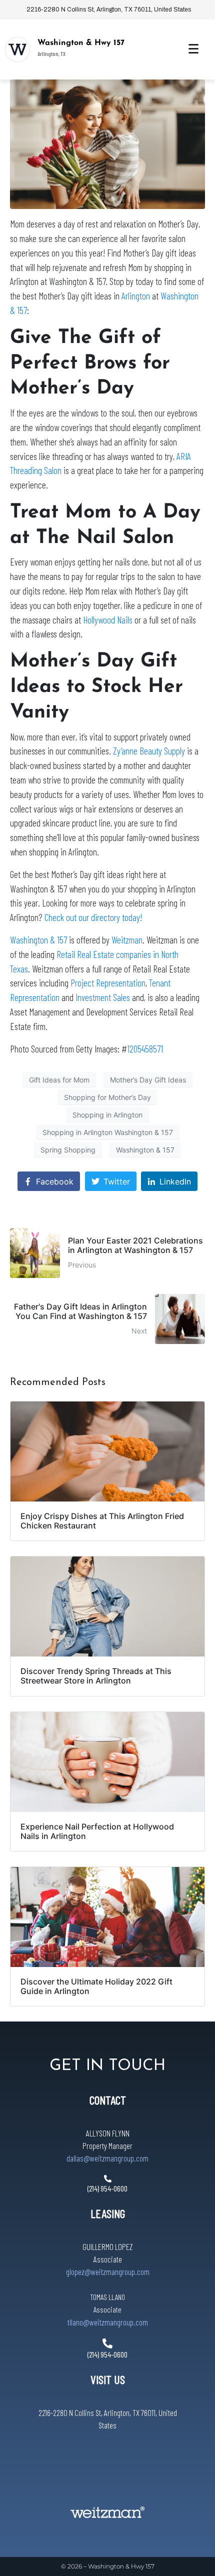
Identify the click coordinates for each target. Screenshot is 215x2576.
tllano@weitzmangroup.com (108, 2322)
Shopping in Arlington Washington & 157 (108, 1132)
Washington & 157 (38, 940)
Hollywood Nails (108, 620)
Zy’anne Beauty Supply (149, 751)
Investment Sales (103, 997)
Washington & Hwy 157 (81, 43)
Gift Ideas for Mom (59, 1080)
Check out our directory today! (93, 917)
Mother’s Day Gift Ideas (148, 1080)
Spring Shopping (68, 1150)
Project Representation (108, 983)
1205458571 (145, 1049)
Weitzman (127, 940)
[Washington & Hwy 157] (17, 49)
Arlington (136, 296)
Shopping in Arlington (107, 1115)
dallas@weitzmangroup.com (107, 2158)
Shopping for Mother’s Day (107, 1097)
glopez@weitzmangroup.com (108, 2271)
